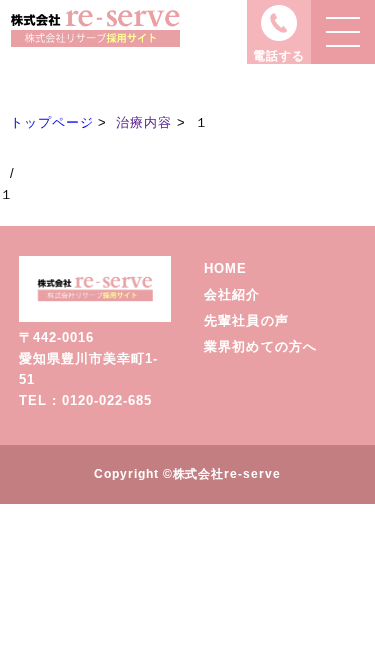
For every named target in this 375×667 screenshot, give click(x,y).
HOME (225, 268)
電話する (279, 56)
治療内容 (144, 122)
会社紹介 (232, 294)
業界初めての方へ (260, 346)
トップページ (52, 122)
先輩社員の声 (246, 320)
